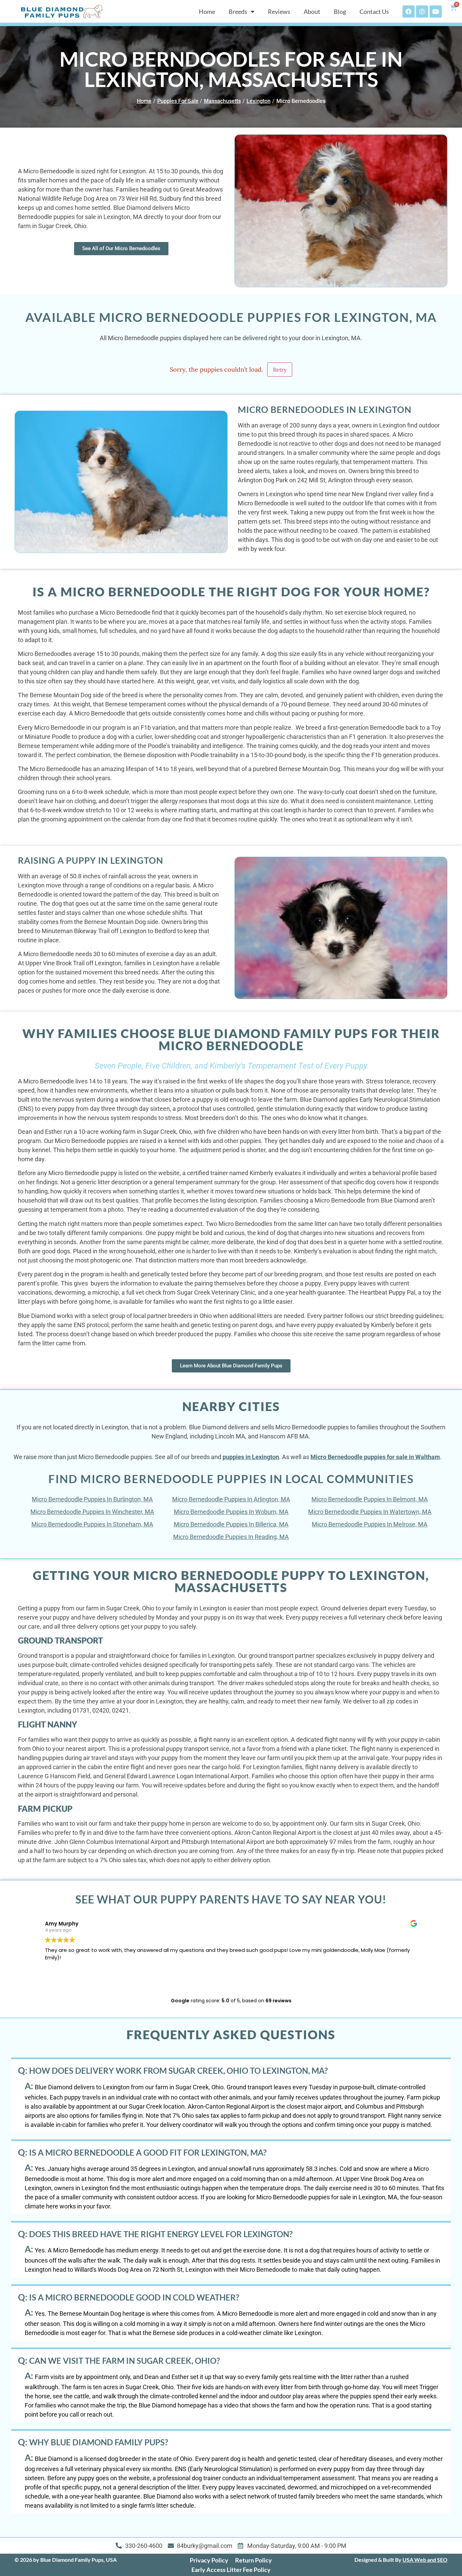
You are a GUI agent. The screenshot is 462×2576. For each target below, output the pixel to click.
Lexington (259, 101)
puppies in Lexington (251, 1457)
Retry (280, 370)
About (312, 12)
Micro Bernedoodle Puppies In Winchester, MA (92, 1512)
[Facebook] (409, 12)
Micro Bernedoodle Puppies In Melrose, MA (370, 1524)
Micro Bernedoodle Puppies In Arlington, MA (231, 1499)
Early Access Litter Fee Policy (231, 2570)
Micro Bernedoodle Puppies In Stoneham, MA (92, 1524)
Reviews (279, 12)
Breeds (238, 12)
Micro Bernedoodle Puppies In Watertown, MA (370, 1512)
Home (207, 12)
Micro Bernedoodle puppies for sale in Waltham (375, 1457)
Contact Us (374, 12)
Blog (340, 12)
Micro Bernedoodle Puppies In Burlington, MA (92, 1499)
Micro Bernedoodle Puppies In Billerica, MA (231, 1524)
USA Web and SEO (425, 2560)
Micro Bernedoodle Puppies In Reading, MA (231, 1537)
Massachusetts (222, 101)
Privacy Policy (209, 2560)
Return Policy (253, 2560)
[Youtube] (436, 12)
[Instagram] (422, 12)
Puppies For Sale (178, 101)
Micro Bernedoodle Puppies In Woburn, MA (231, 1512)
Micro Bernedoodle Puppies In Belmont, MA (370, 1499)
